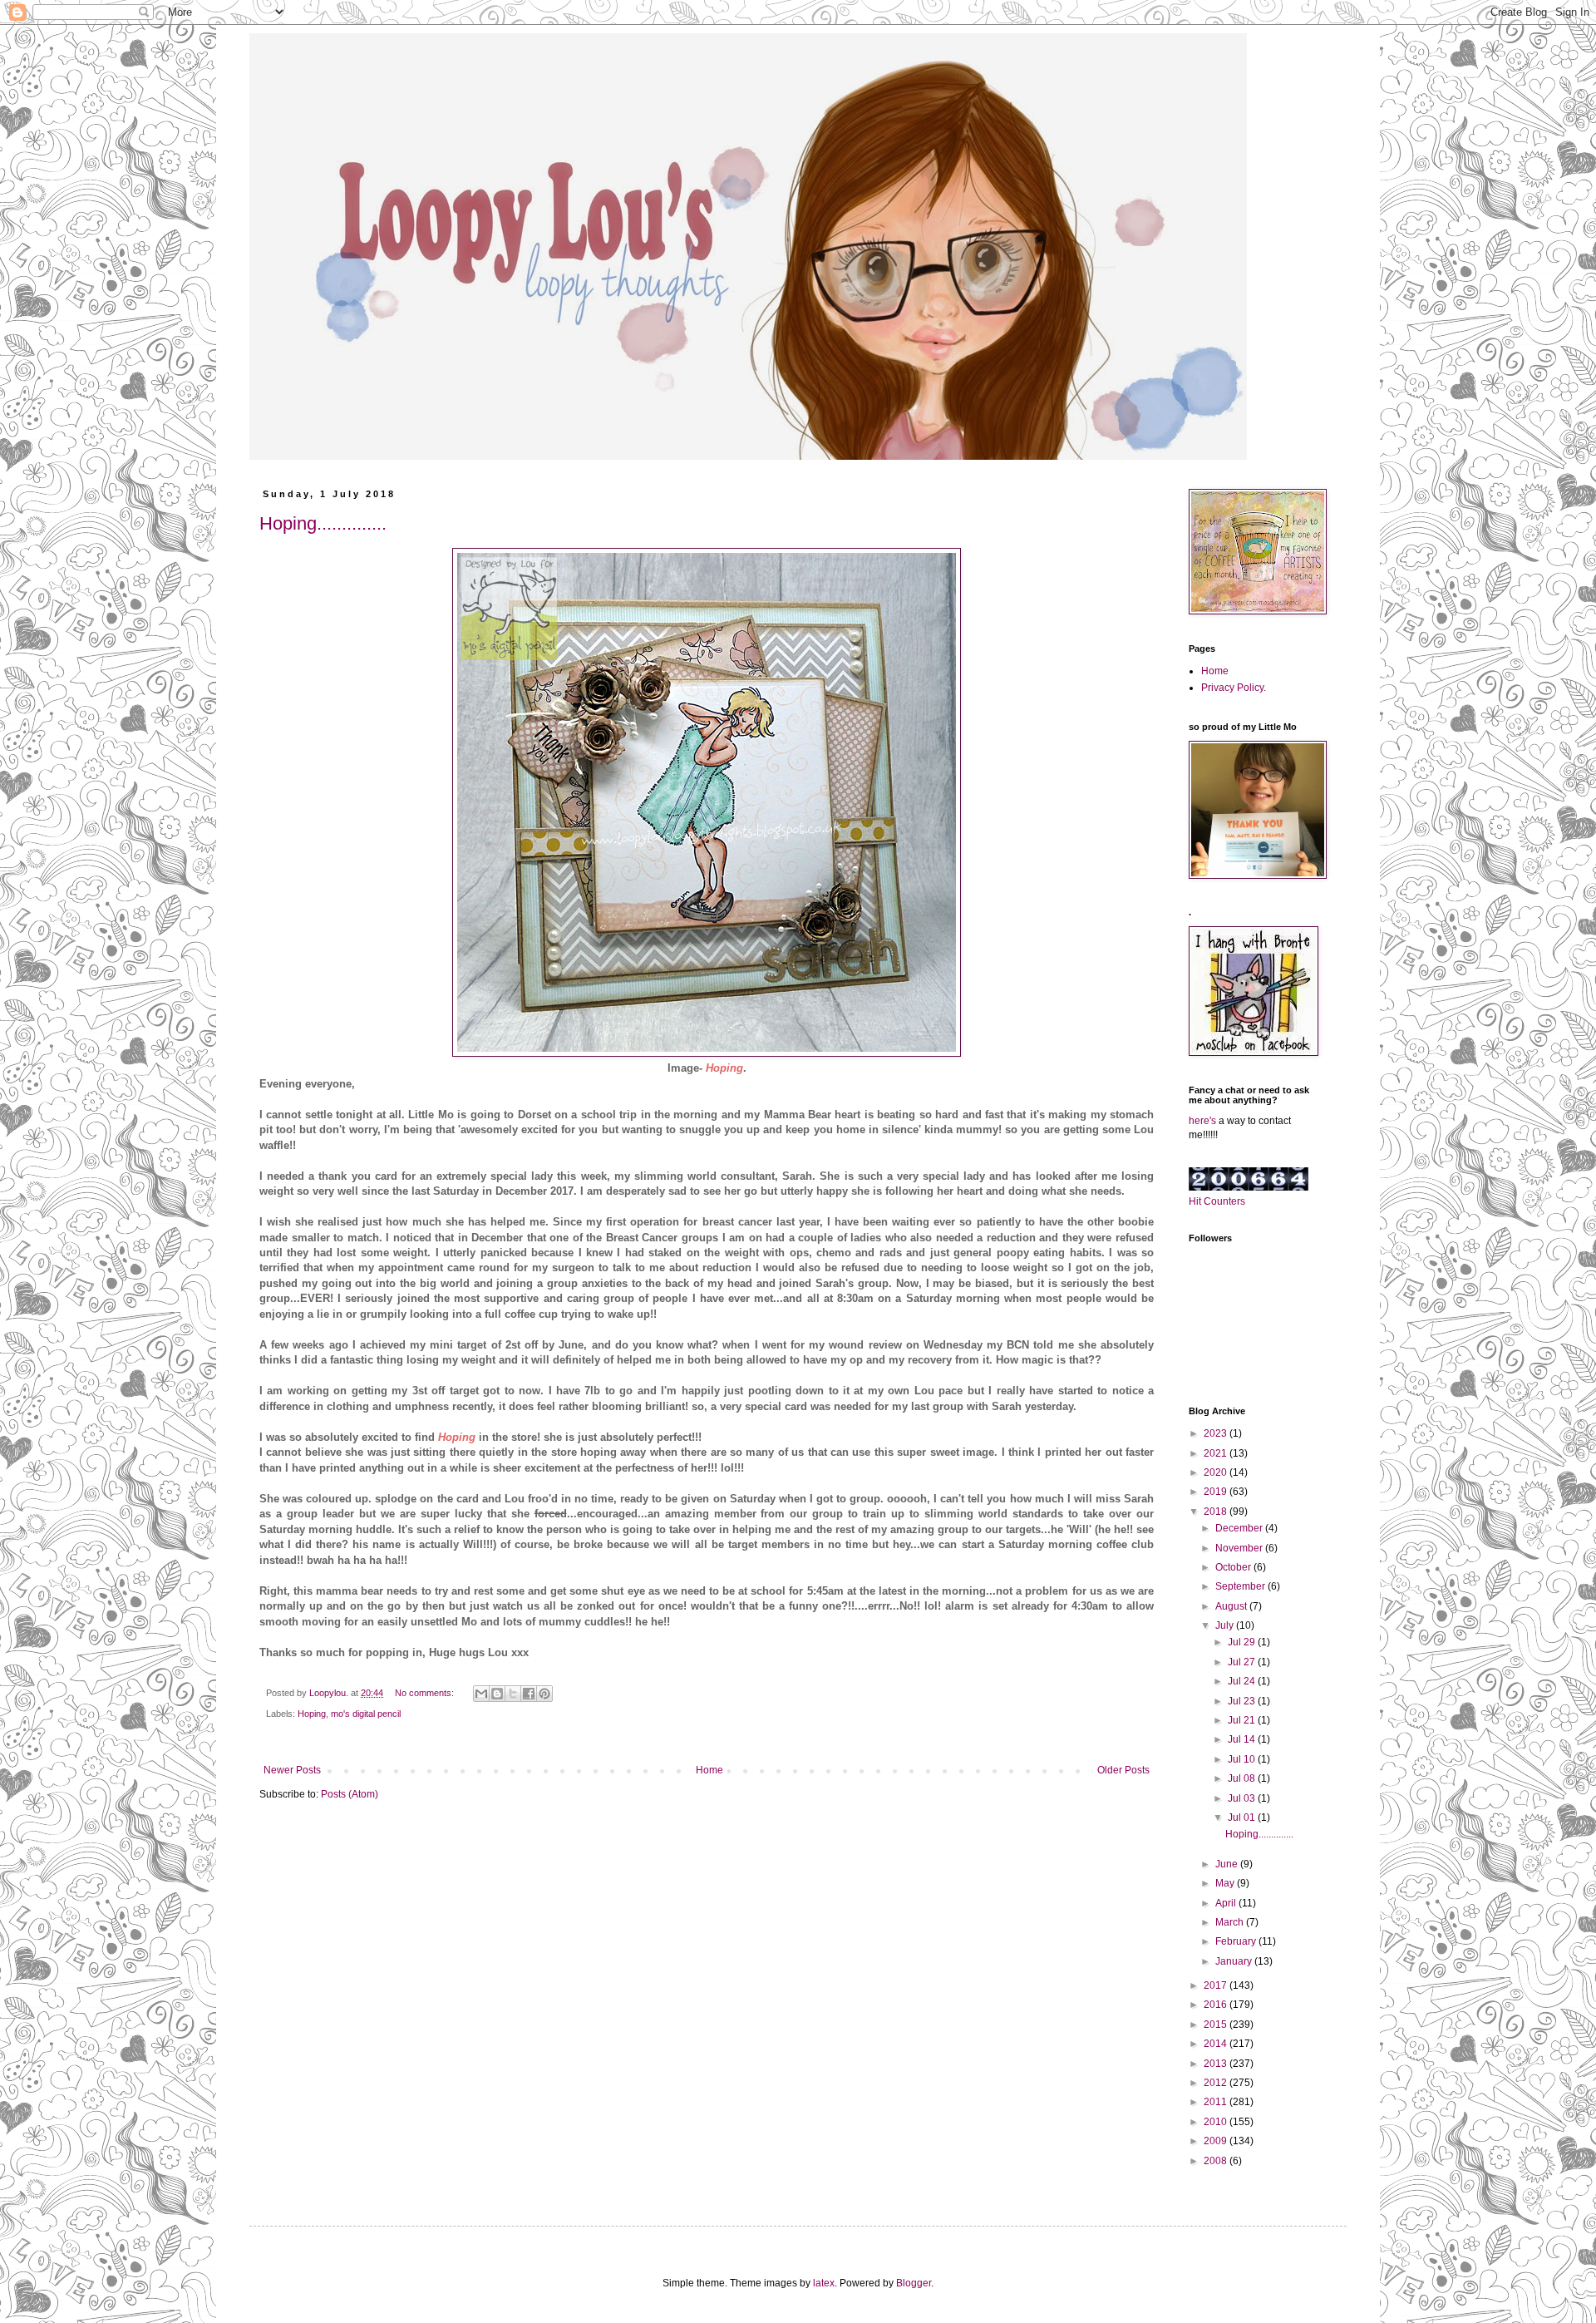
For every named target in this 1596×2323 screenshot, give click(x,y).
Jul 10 (1243, 1759)
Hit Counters (1217, 1201)
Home (709, 1770)
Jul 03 (1243, 1798)
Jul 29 (1243, 1642)
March (1231, 1922)
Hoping (312, 1714)
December (1240, 1528)
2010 (1217, 2122)
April (1227, 1903)
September (1241, 1586)
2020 (1217, 1472)
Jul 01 (1243, 1817)
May (1226, 1883)
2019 (1217, 1492)
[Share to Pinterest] (544, 1694)
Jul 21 (1243, 1720)
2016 (1217, 2005)
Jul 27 (1243, 1662)
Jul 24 (1243, 1681)
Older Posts (1123, 1770)
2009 (1217, 2141)
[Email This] (481, 1694)
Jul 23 (1243, 1701)
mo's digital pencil (366, 1714)
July (1226, 1625)
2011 (1217, 2102)
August (1232, 1606)
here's (1202, 1121)
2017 (1217, 1985)
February (1237, 1941)
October (1234, 1567)
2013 (1217, 2064)
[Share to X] (513, 1694)
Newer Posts (292, 1770)
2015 (1217, 2025)
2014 (1217, 2044)
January (1235, 1961)
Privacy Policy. (1234, 688)
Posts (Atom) (350, 1794)
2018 (1217, 1512)
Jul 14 (1243, 1739)
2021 (1217, 1453)
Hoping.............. (323, 523)
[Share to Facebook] (529, 1694)
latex (824, 2283)
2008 (1217, 2161)
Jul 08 (1243, 1778)
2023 (1217, 1433)
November (1240, 1548)
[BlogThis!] (497, 1694)
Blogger (914, 2283)
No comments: (426, 1693)
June (1228, 1864)
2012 (1217, 2083)
